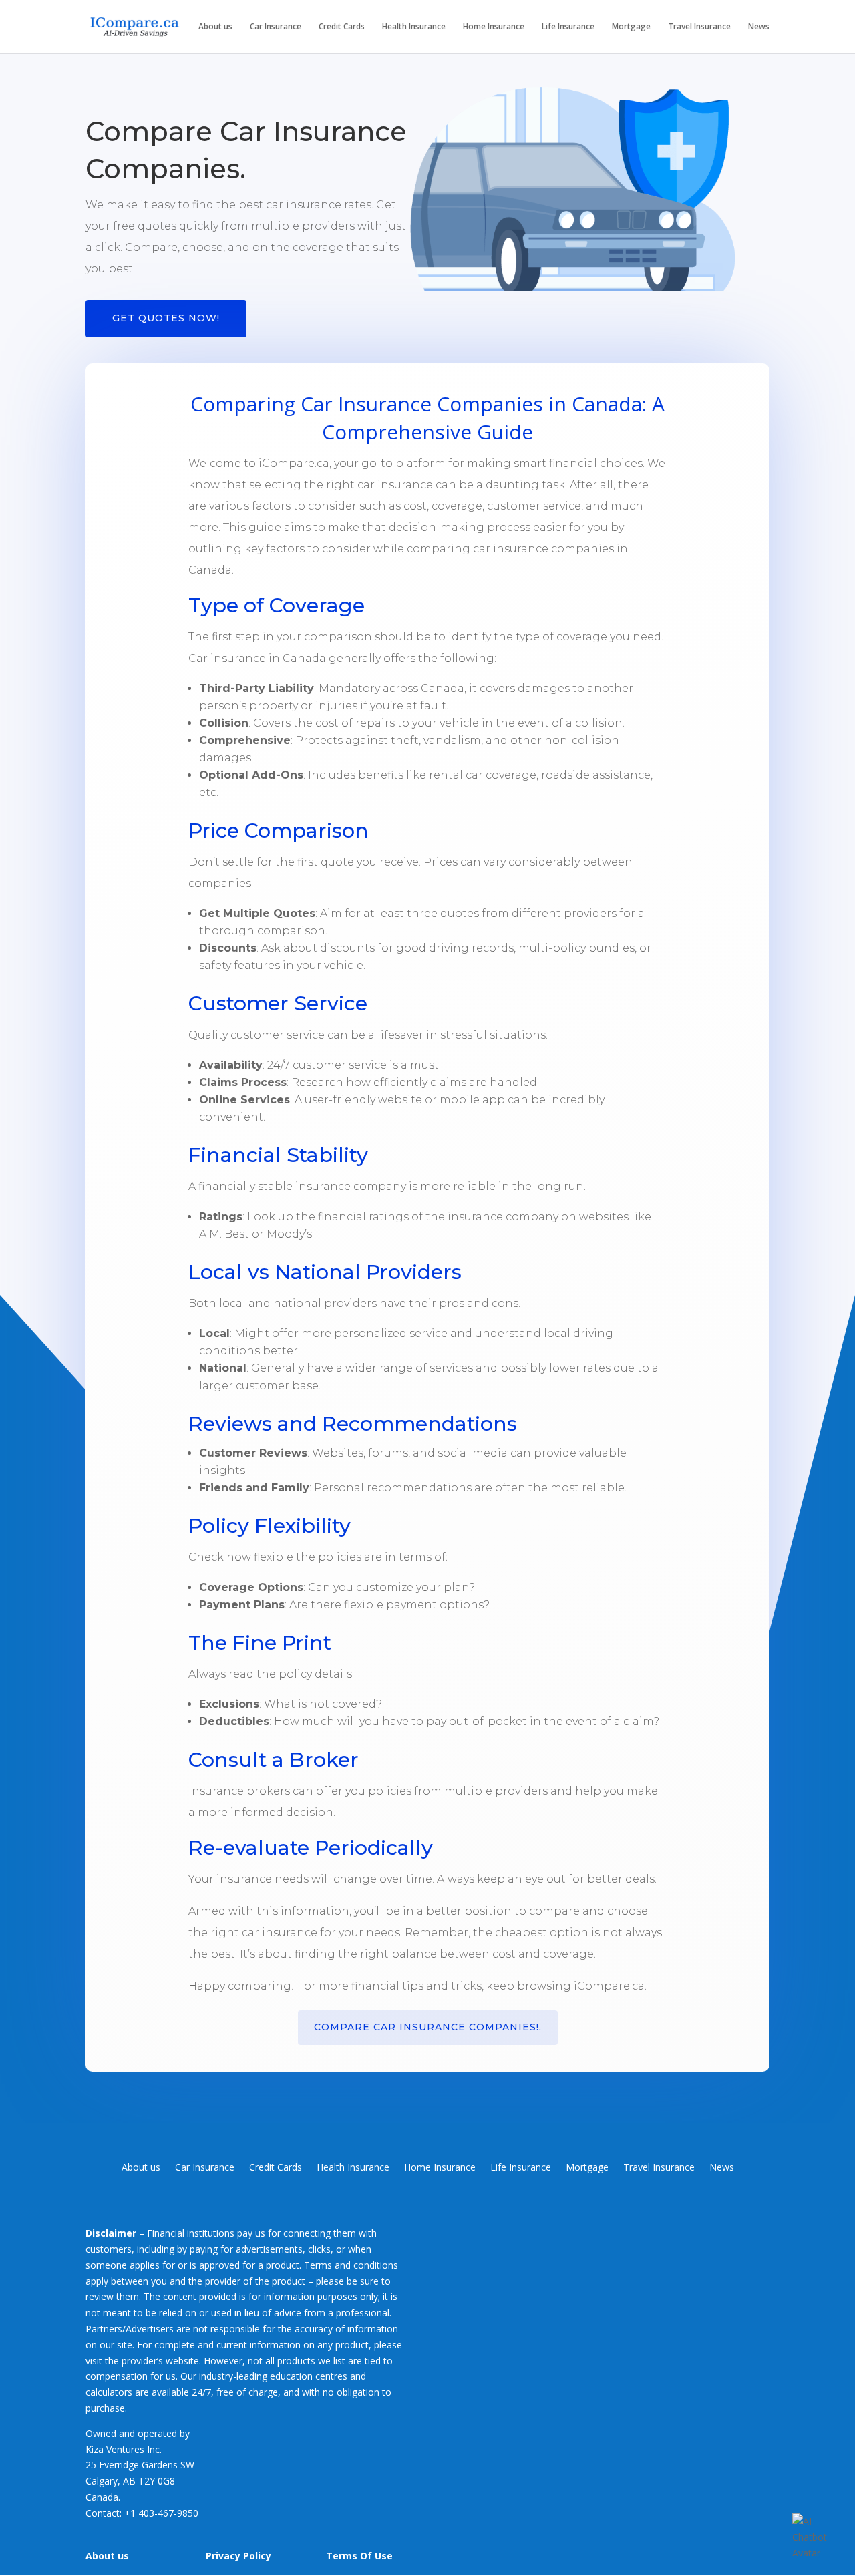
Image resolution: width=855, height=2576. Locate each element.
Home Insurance (494, 27)
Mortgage (631, 27)
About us (215, 27)
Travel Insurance (699, 27)
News (759, 27)
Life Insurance (568, 27)
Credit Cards (342, 27)
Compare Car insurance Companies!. (428, 2027)
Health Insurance (414, 27)
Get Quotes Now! (166, 318)
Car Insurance (276, 27)
